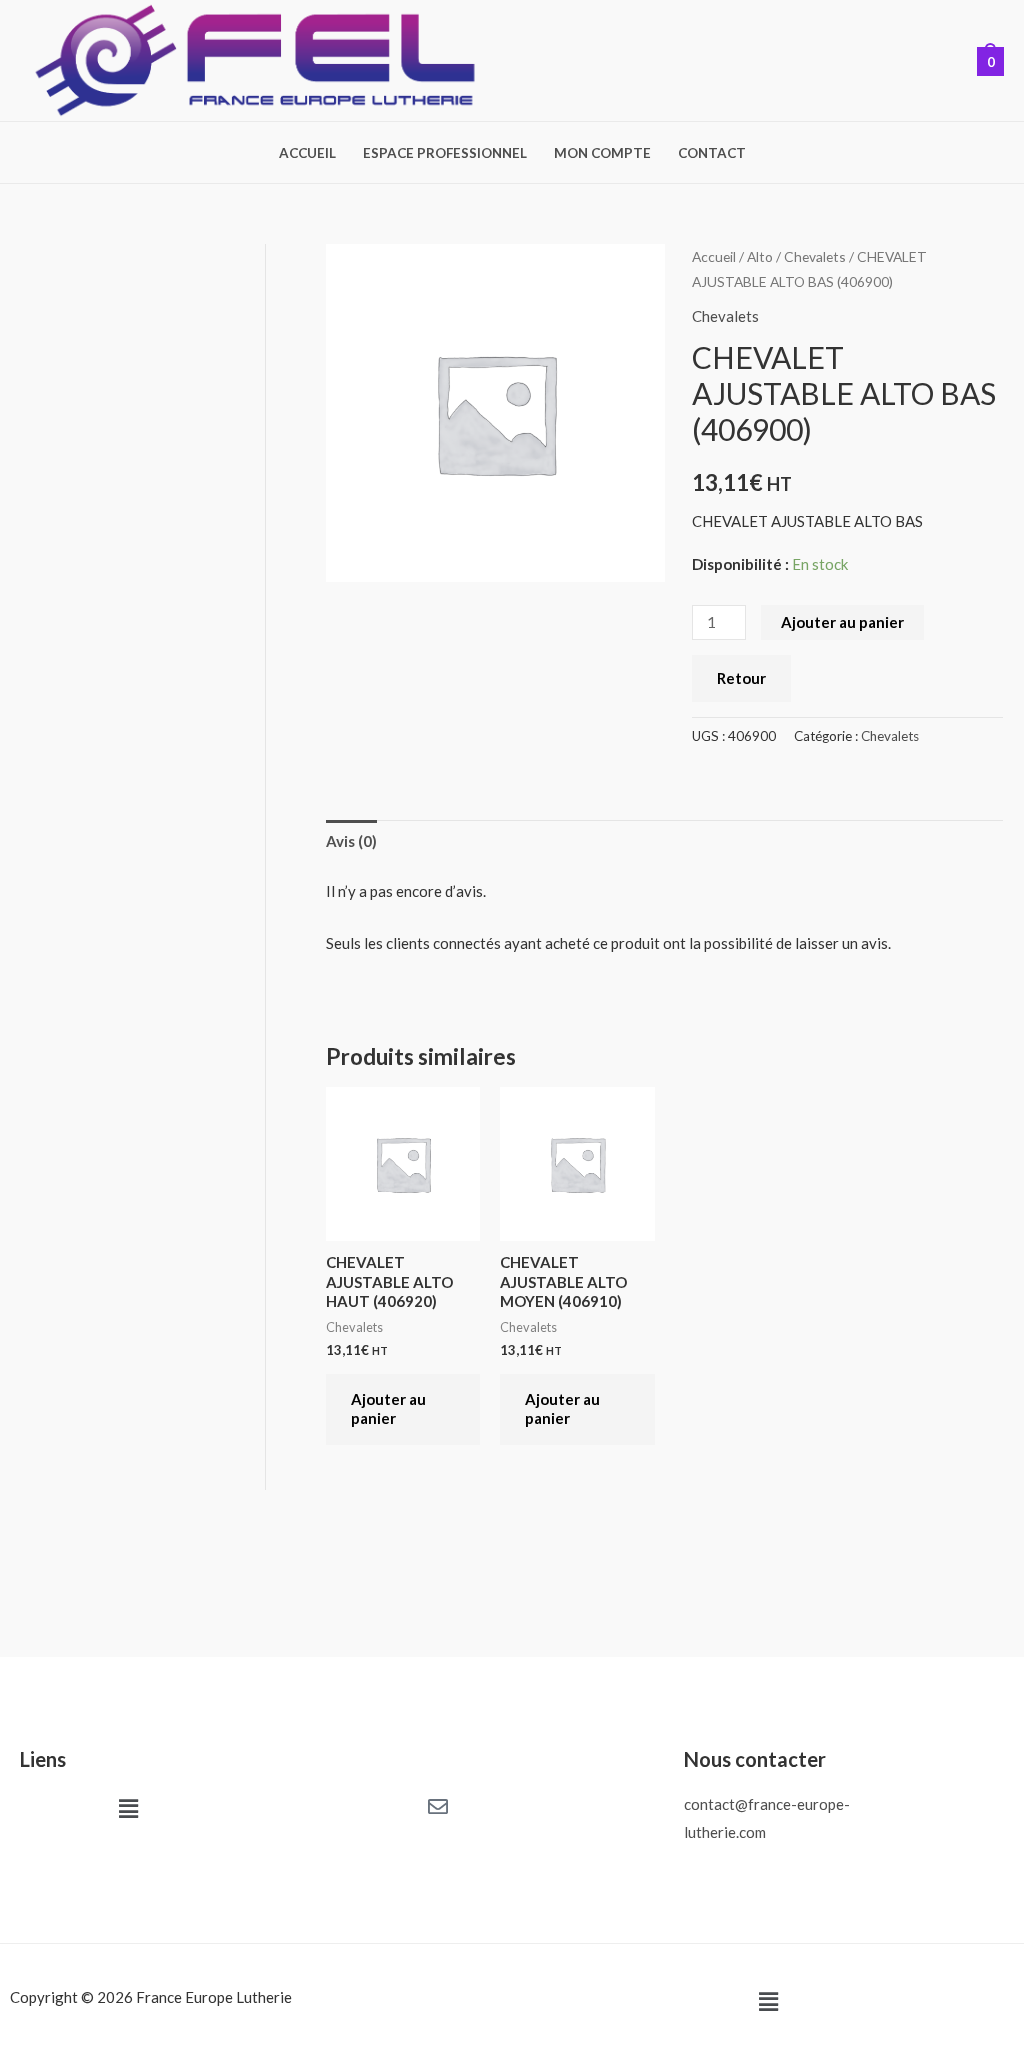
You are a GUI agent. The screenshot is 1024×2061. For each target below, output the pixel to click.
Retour (741, 678)
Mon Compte (602, 153)
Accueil (307, 153)
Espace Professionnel (445, 153)
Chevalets (815, 256)
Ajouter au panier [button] (388, 1409)
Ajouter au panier (842, 622)
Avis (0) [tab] (351, 841)
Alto (760, 256)
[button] (128, 1809)
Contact (712, 153)
